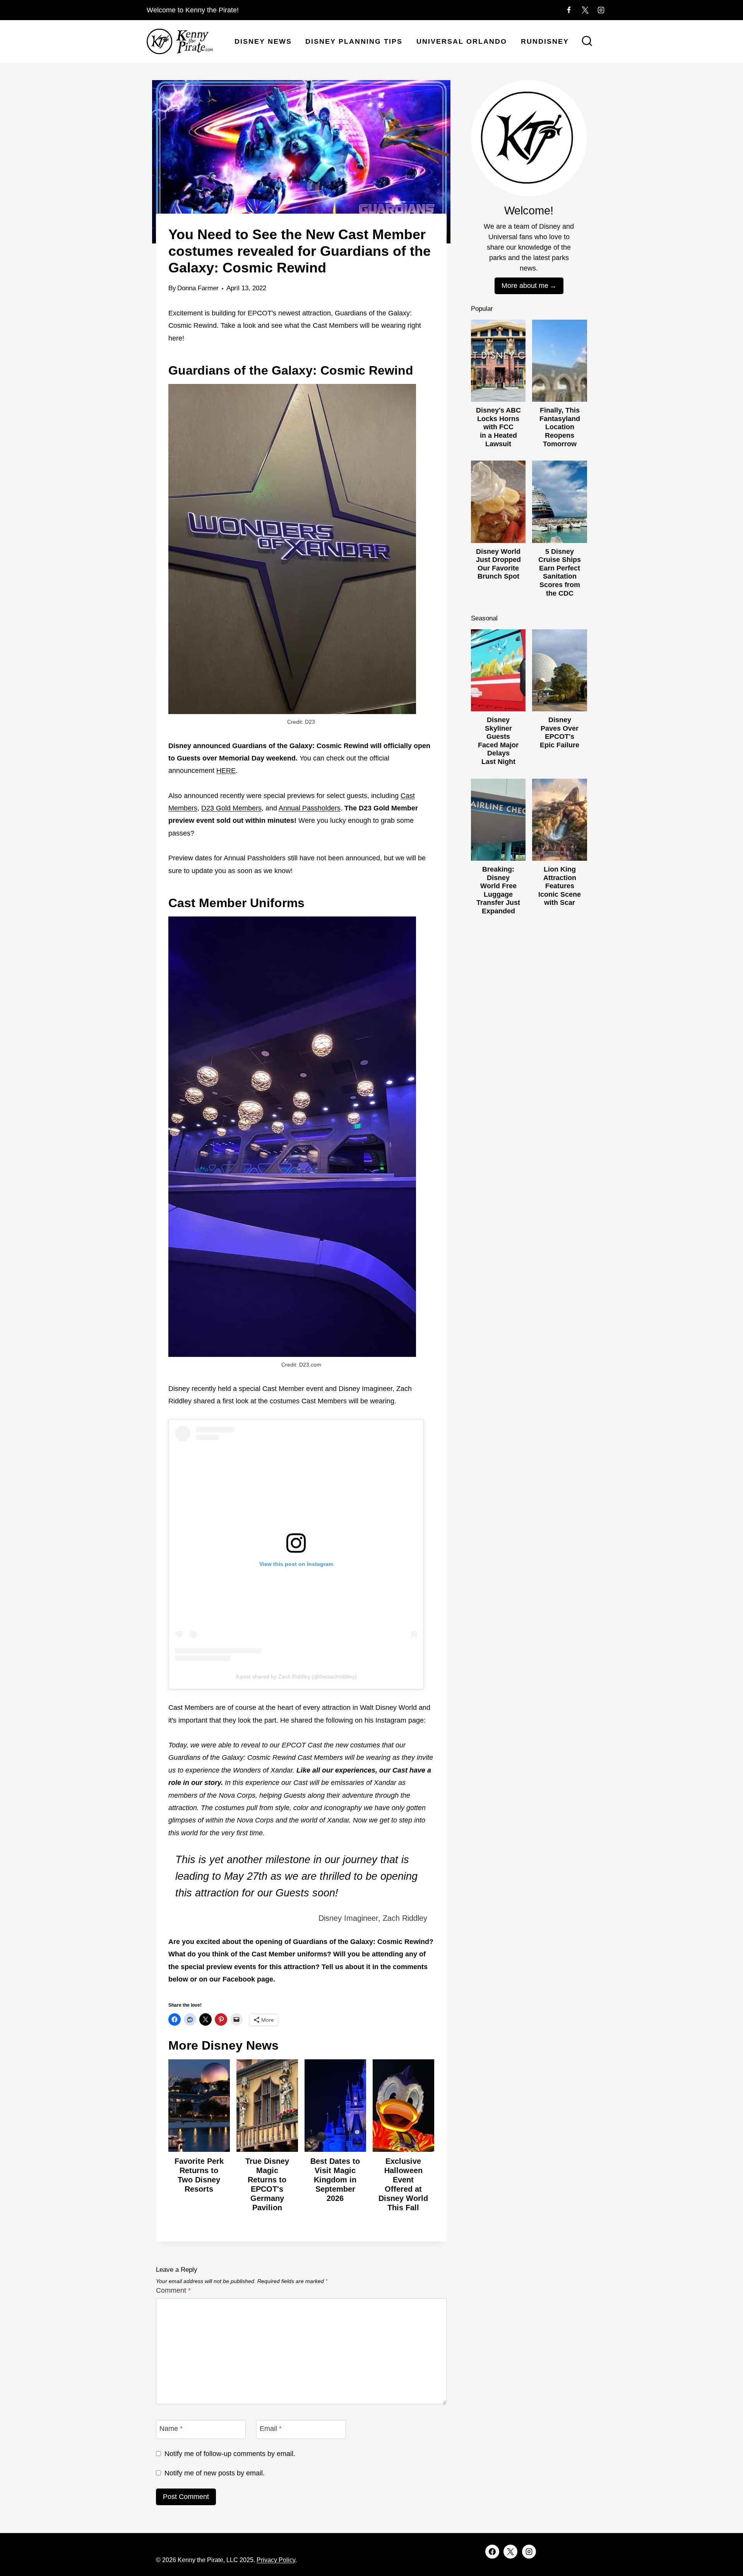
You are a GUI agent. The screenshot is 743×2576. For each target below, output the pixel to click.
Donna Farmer (198, 288)
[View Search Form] (587, 42)
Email (271, 2429)
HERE (226, 771)
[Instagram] (601, 10)
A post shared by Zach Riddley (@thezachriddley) (296, 1677)
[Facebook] (569, 10)
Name (171, 2429)
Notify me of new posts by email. (215, 2473)
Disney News (263, 41)
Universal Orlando (462, 41)
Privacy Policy (276, 2560)
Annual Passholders (310, 808)
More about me (525, 286)
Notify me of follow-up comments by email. (230, 2454)
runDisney (545, 41)
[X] (585, 10)
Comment (173, 2290)
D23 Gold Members (231, 808)
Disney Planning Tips (354, 41)
